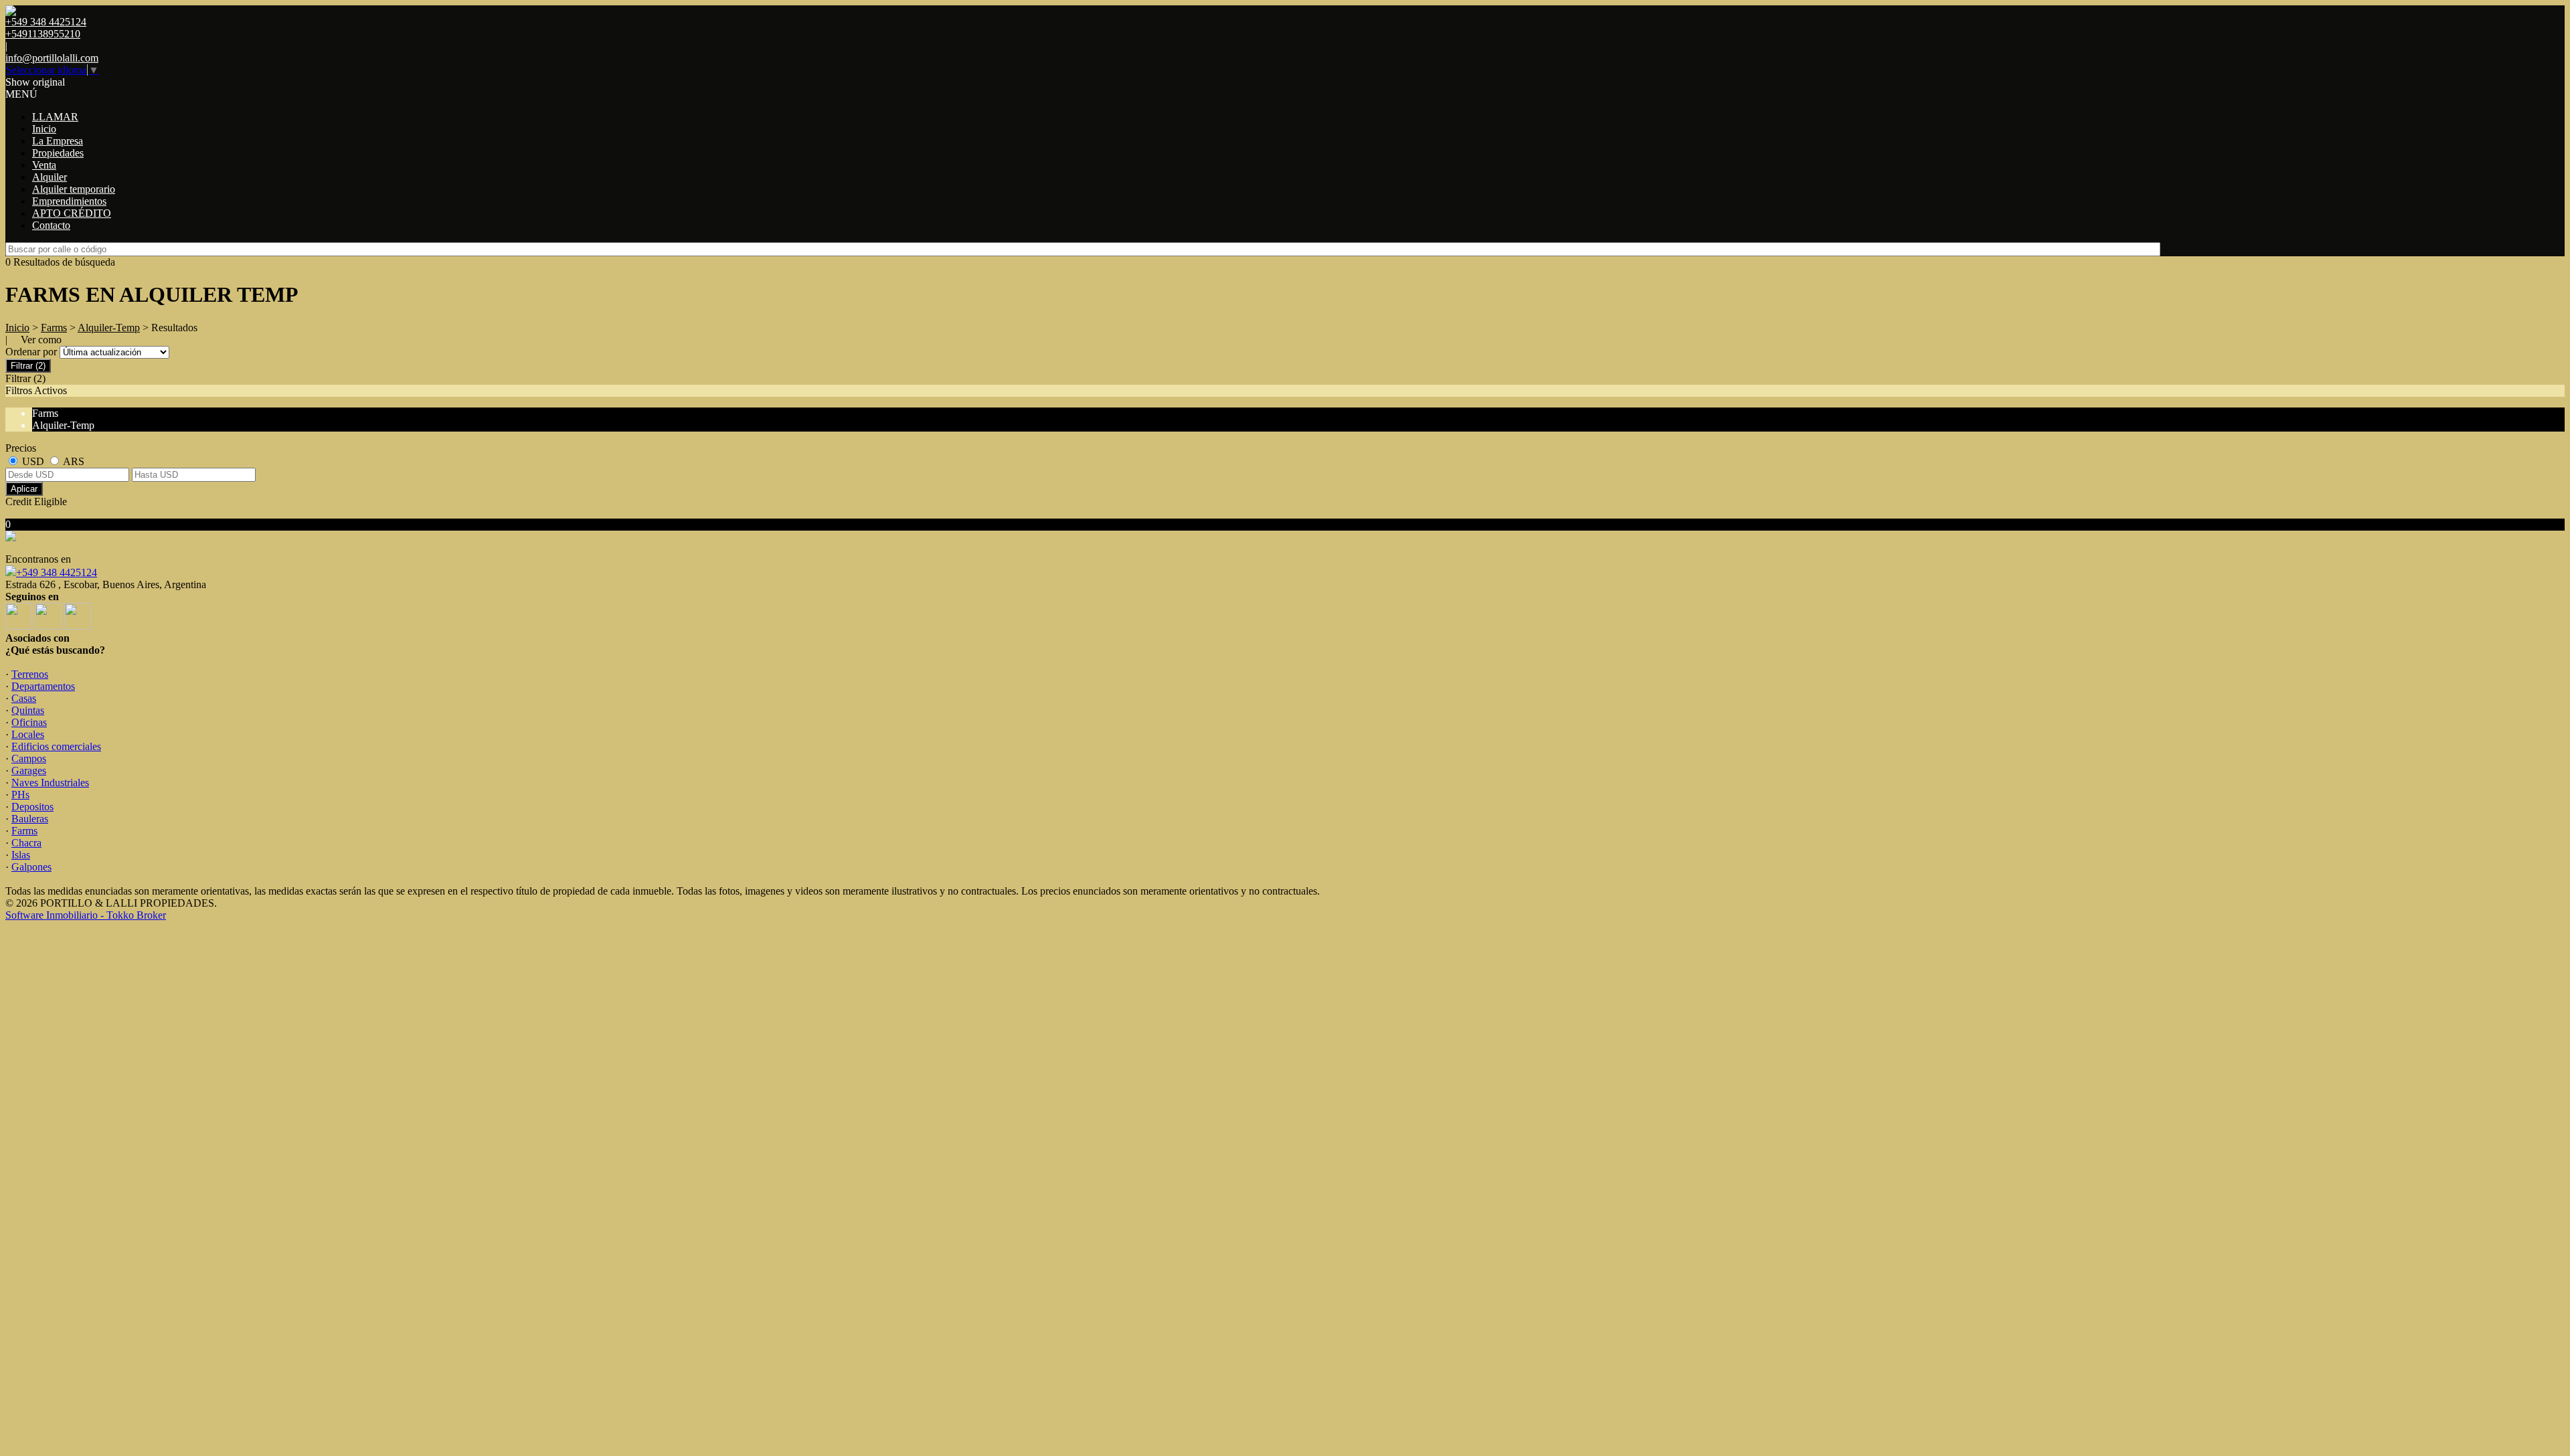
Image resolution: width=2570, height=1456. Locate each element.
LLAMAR (55, 117)
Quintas (28, 710)
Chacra (26, 843)
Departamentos (43, 686)
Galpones (31, 867)
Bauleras (30, 819)
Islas (21, 855)
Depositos (32, 807)
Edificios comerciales (56, 746)
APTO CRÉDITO (72, 213)
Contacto (51, 225)
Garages (29, 770)
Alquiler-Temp (109, 328)
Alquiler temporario (74, 189)
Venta (44, 165)
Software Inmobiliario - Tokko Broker (86, 915)
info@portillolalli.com (52, 58)
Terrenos (30, 674)
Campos (29, 758)
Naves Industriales (50, 783)
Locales (28, 734)
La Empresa (58, 141)
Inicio (44, 129)
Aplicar (24, 489)
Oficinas (29, 722)
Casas (24, 698)
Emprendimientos (69, 201)
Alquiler (50, 177)
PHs (20, 795)
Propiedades (58, 153)
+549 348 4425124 (57, 572)
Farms (54, 328)
